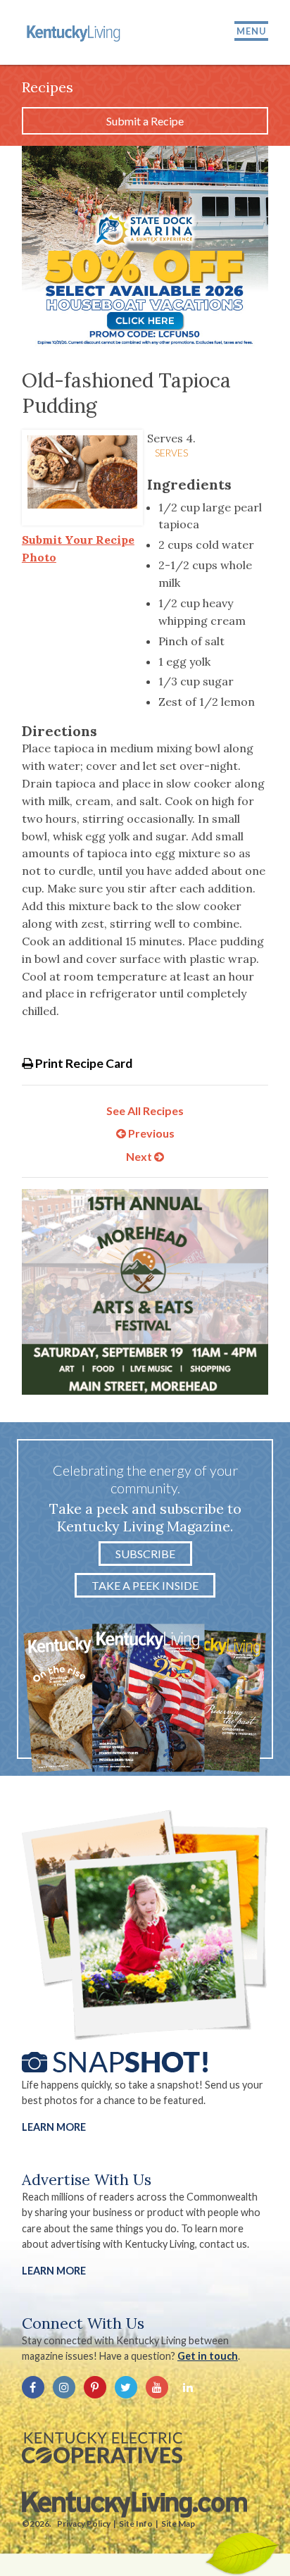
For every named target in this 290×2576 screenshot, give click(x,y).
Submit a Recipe (145, 121)
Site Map (178, 2524)
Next (140, 1156)
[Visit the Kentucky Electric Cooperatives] (102, 2448)
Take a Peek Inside (145, 1585)
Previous (150, 1133)
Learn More (54, 2127)
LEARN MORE (54, 2271)
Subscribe (145, 1554)
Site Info (136, 2524)
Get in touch (208, 2356)
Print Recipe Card (83, 1063)
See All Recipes (145, 1110)
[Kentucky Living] (75, 32)
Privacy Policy (84, 2524)
